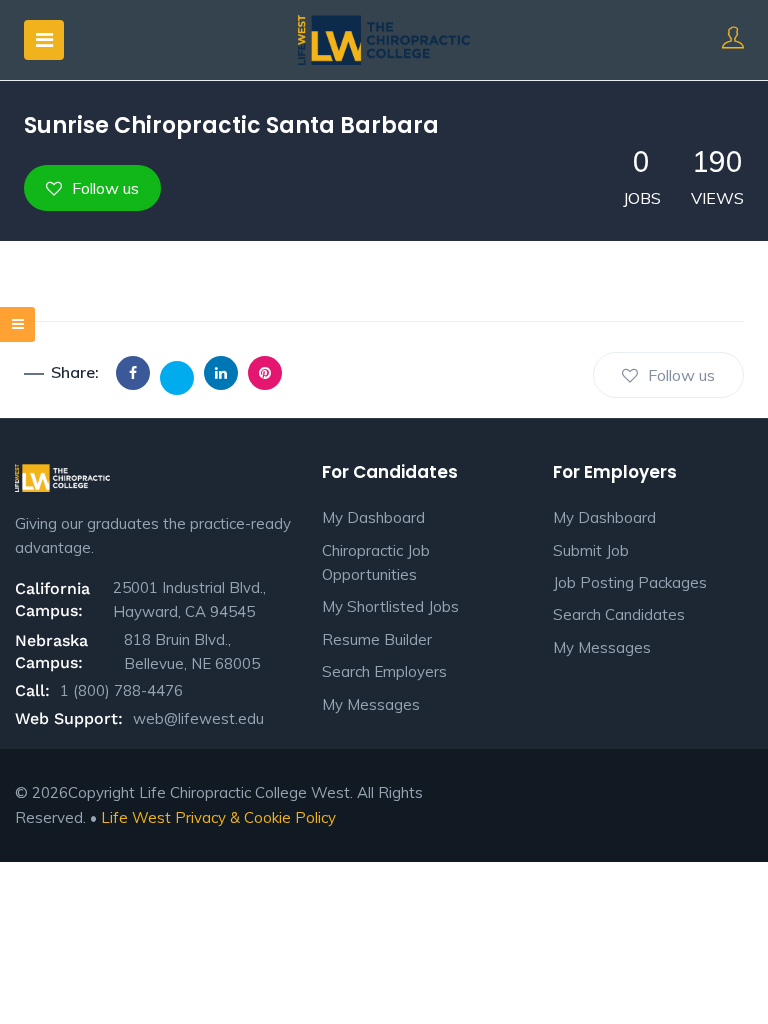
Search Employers (384, 671)
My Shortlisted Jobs (390, 606)
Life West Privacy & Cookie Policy (218, 817)
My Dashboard (373, 517)
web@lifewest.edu (198, 718)
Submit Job (591, 550)
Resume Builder (377, 639)
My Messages (371, 704)
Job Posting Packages (630, 582)
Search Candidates (619, 614)
